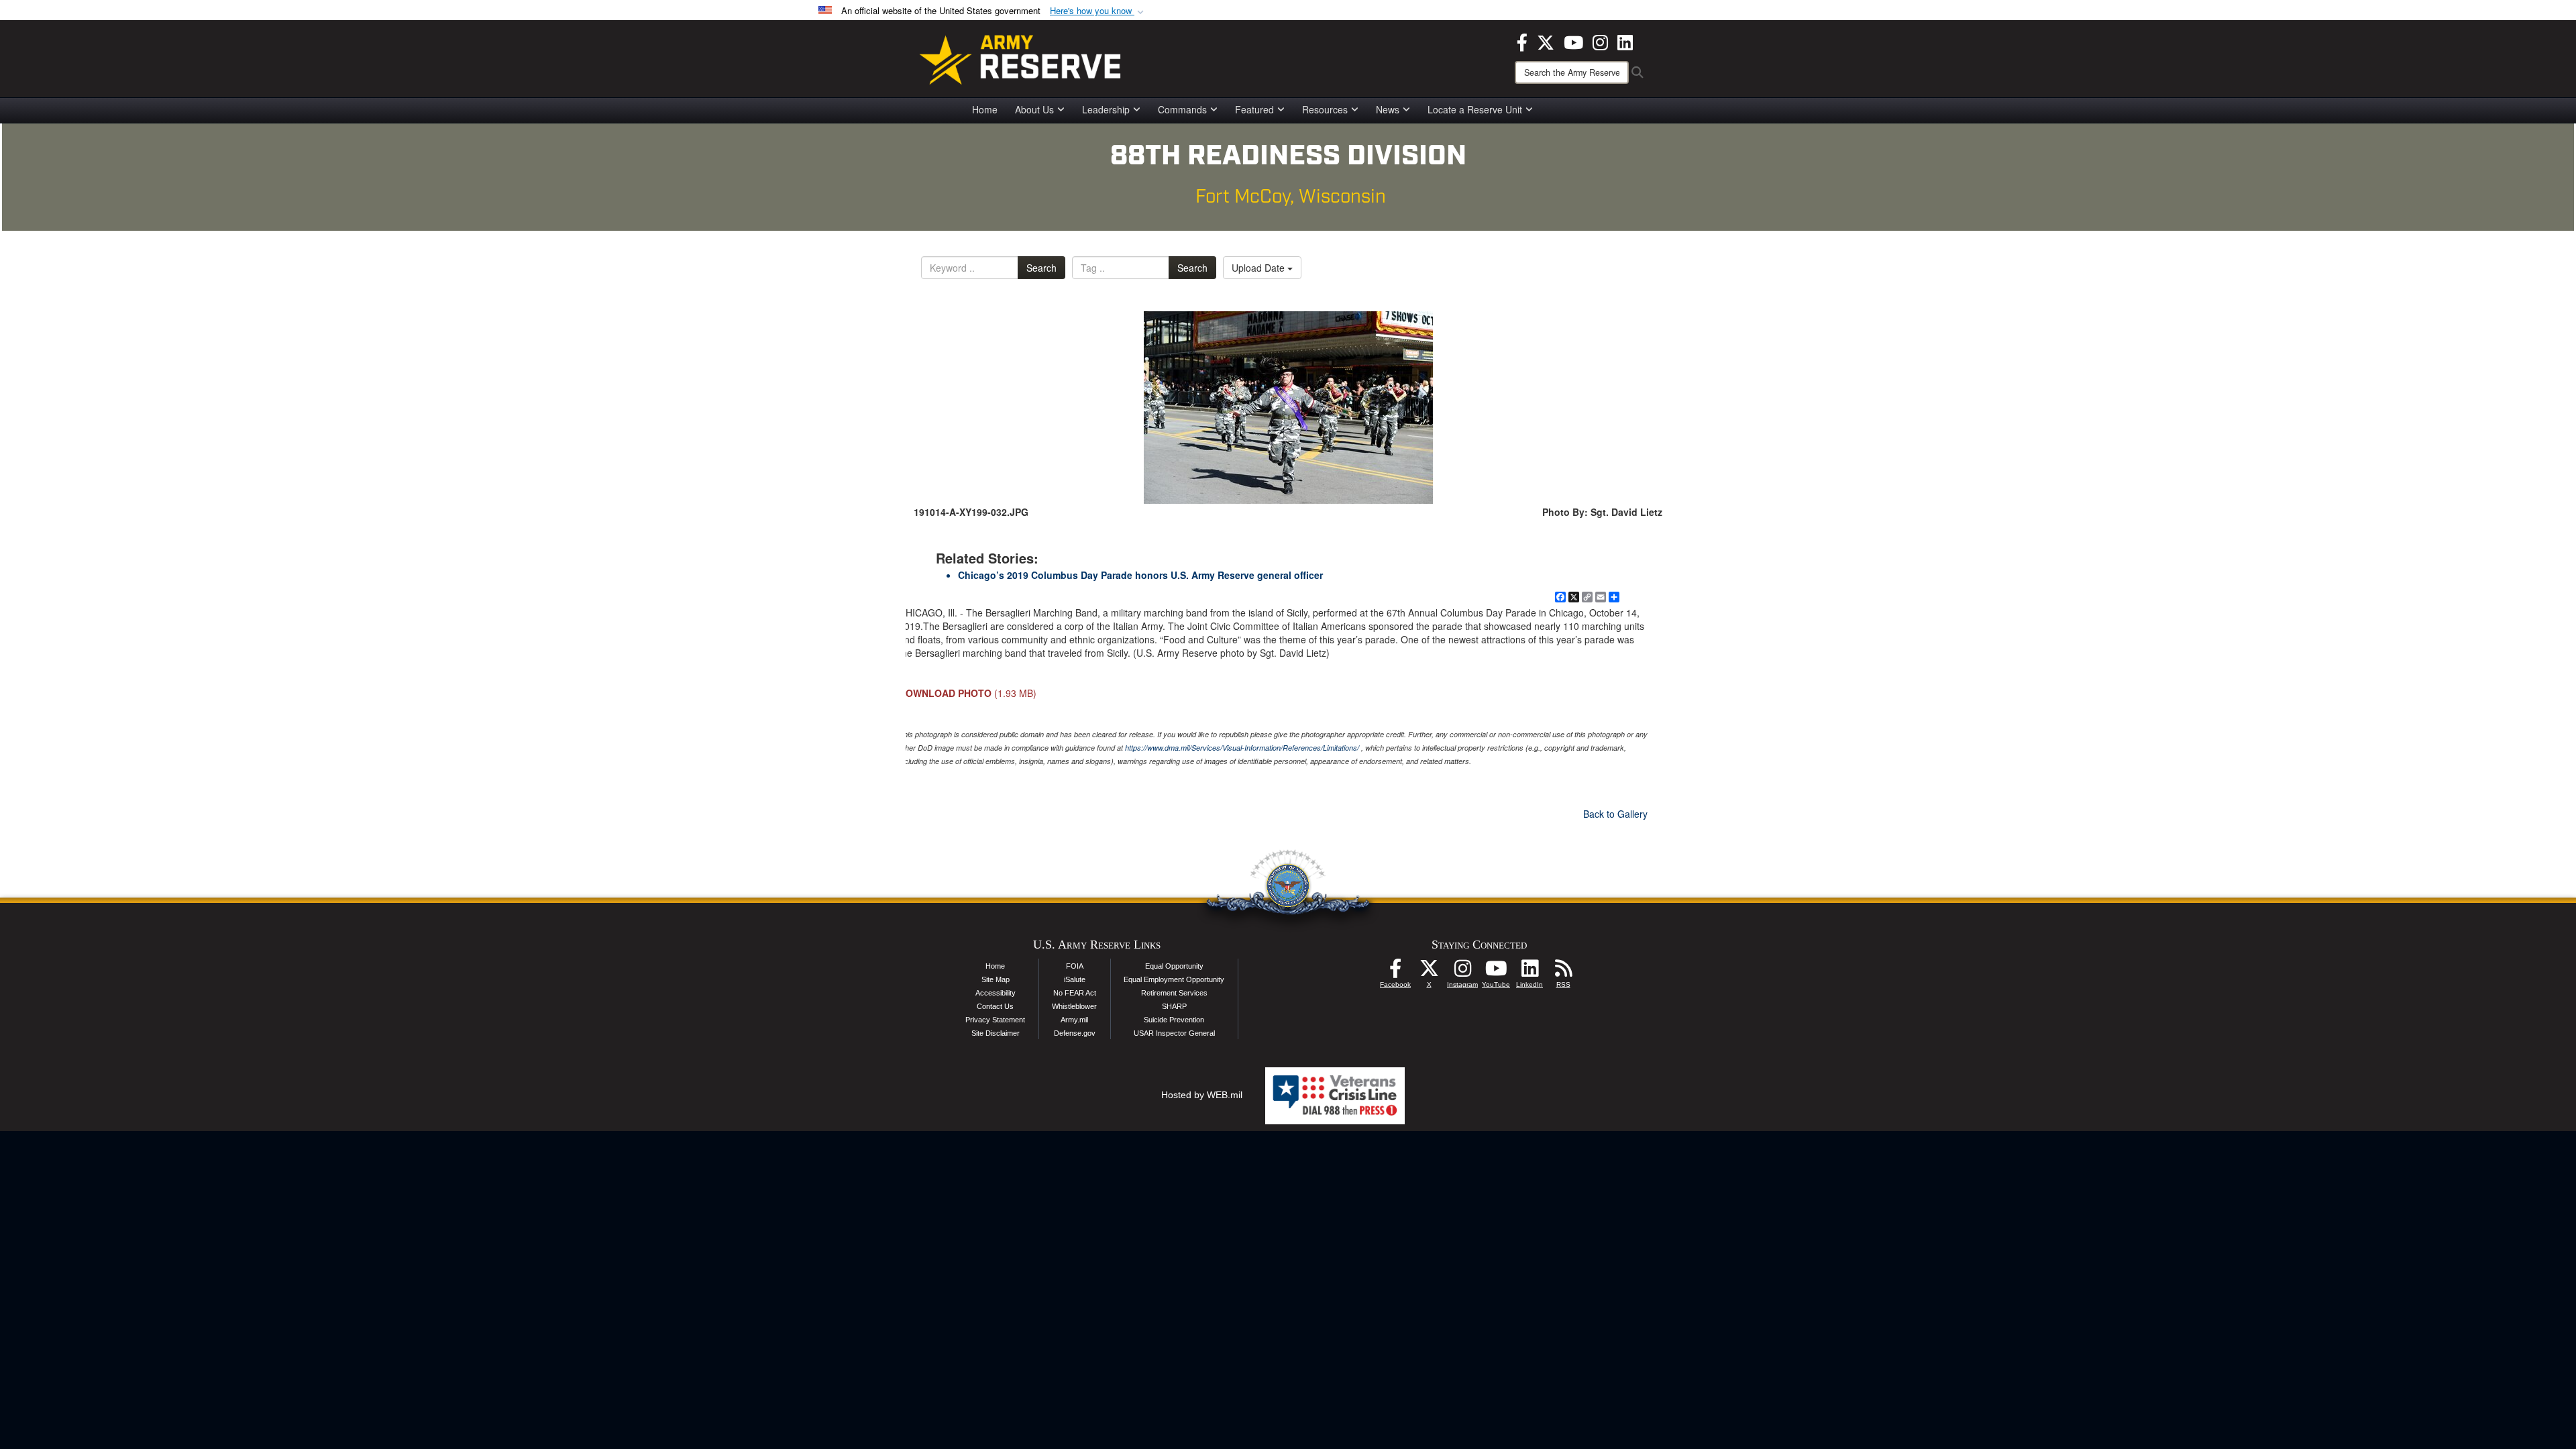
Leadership (1106, 109)
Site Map (996, 979)
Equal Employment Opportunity (1174, 979)
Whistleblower (1074, 1006)
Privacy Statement (995, 1020)
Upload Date (1259, 268)
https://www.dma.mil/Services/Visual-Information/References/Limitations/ (1242, 748)
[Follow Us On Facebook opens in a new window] (1395, 972)
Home (985, 109)
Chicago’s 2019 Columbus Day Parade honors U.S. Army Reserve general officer (1140, 575)
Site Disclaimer (996, 1033)
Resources (1325, 109)
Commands (1182, 109)
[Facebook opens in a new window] (1522, 41)
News (1388, 109)
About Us (1034, 109)
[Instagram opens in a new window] (1600, 41)
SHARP (1174, 1006)
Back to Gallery (1615, 814)
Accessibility (996, 993)
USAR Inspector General (1174, 1033)
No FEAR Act (1075, 993)
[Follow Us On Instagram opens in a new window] (1462, 972)
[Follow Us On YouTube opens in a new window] (1496, 972)
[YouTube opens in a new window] (1573, 41)
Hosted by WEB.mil (1202, 1095)
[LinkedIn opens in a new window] (1625, 41)
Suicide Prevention (1174, 1020)
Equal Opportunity (1174, 966)
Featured (1254, 109)
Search (1041, 268)
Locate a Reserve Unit (1475, 109)
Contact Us (995, 1006)
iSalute (1075, 979)
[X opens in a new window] (1546, 41)
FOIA (1075, 966)
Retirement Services (1174, 993)
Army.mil (1074, 1020)
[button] (1098, 11)
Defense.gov (1075, 1033)
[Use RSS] (1563, 972)
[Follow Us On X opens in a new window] (1429, 972)
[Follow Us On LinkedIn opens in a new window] (1529, 972)
